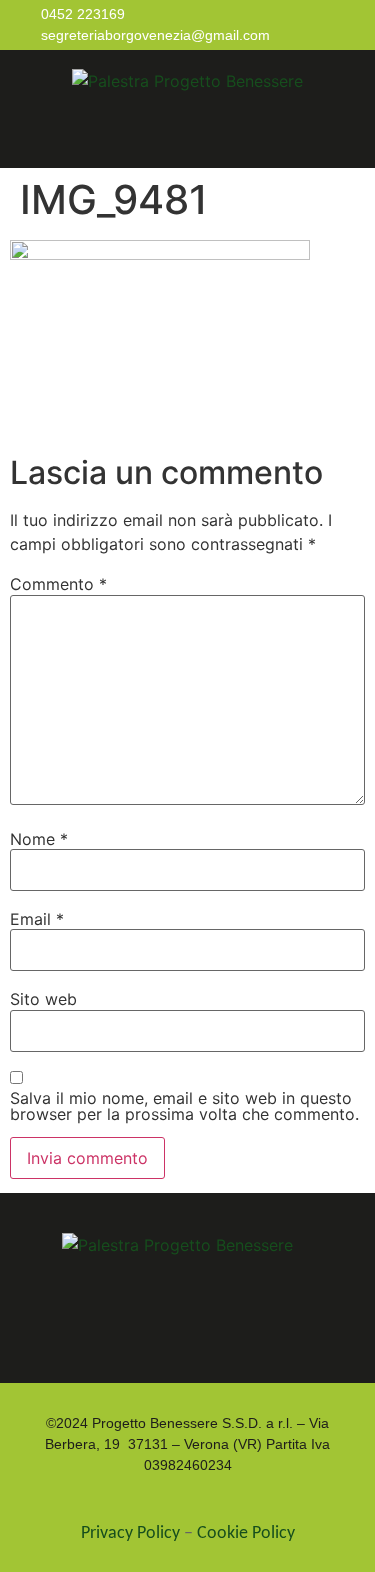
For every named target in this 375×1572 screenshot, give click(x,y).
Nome (39, 839)
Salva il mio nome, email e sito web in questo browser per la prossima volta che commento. (184, 1106)
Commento (58, 584)
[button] (193, 134)
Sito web (43, 999)
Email (37, 919)
